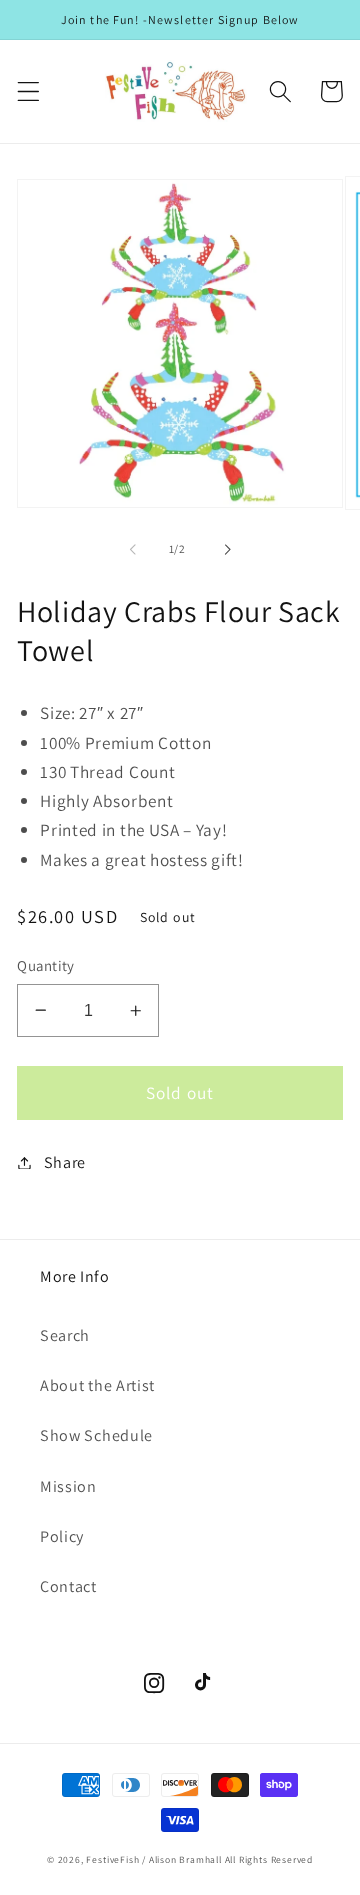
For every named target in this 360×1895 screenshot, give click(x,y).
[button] (28, 91)
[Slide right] (227, 550)
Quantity (46, 965)
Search (65, 1335)
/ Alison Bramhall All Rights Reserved (227, 1859)
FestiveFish (112, 1859)
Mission (68, 1486)
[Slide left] (133, 550)
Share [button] (65, 1162)
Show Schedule (96, 1435)
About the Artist (97, 1385)
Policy (62, 1536)
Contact (68, 1586)
